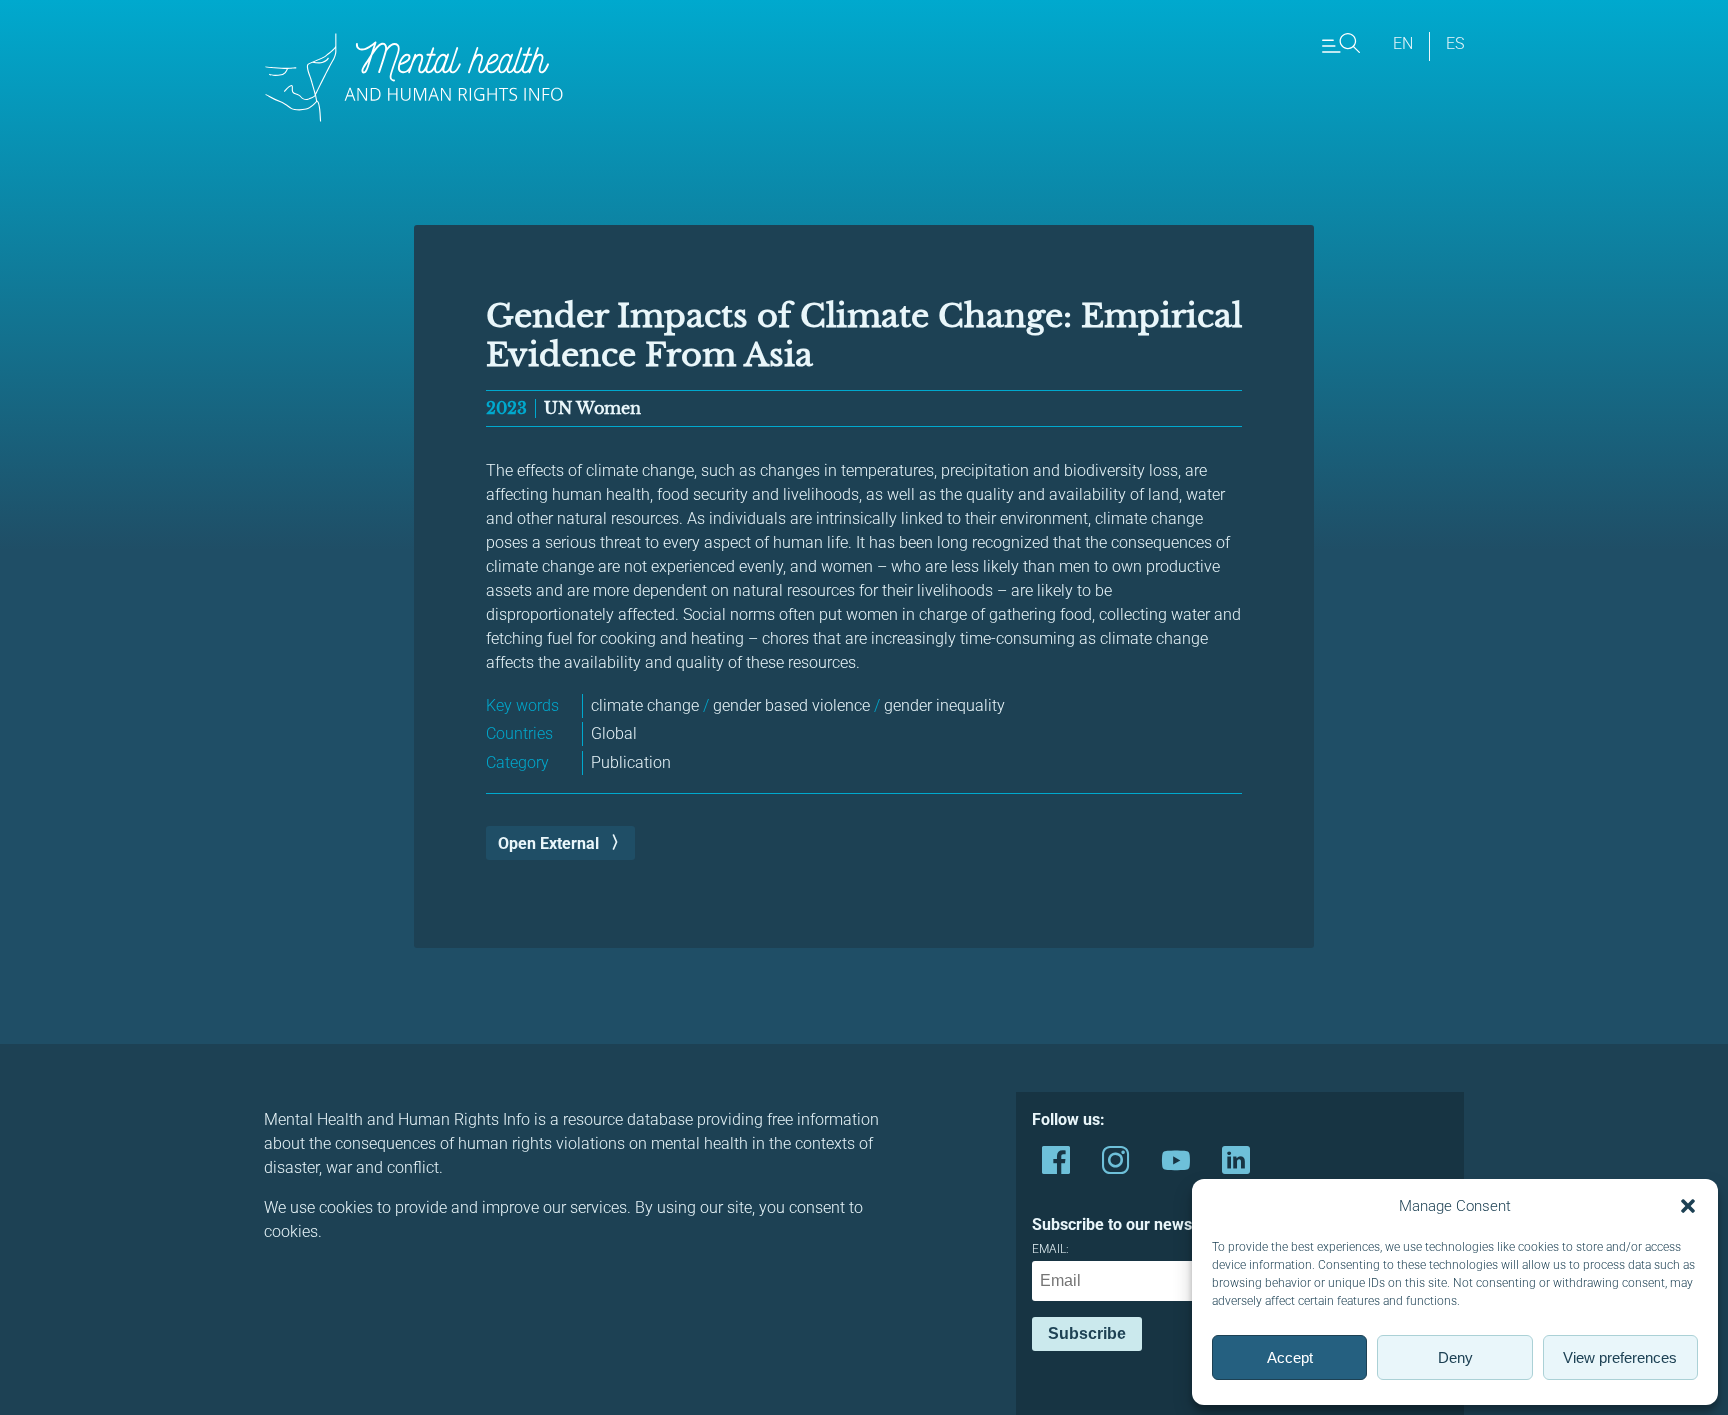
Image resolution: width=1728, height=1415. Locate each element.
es (1455, 43)
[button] (1688, 1206)
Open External (548, 843)
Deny (1455, 1357)
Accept (1290, 1357)
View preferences (1620, 1357)
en (1403, 43)
